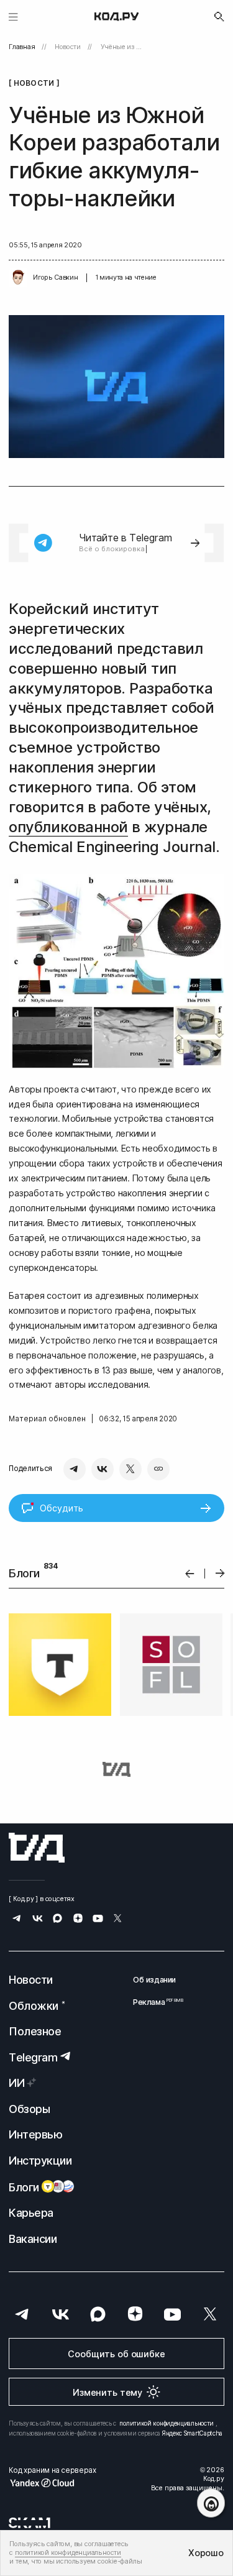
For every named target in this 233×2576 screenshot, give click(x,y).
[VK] (103, 1469)
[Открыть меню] (13, 16)
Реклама (154, 2002)
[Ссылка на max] (57, 1919)
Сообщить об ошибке (116, 2354)
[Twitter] (130, 1469)
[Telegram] (75, 1469)
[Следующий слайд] (220, 1574)
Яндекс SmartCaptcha (192, 2433)
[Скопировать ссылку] (158, 1469)
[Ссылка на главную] (37, 1848)
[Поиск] (219, 17)
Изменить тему (107, 2392)
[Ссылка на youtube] (98, 1919)
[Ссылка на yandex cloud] (52, 2483)
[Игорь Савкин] (18, 278)
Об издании (154, 1980)
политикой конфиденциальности (167, 2423)
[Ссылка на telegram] (17, 1919)
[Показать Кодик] (211, 2503)
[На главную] (116, 17)
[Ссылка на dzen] (78, 1919)
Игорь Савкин (55, 277)
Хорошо (206, 2553)
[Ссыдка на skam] (30, 2523)
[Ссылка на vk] (38, 1919)
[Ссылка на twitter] (118, 1919)
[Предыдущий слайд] (190, 1573)
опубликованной (68, 827)
